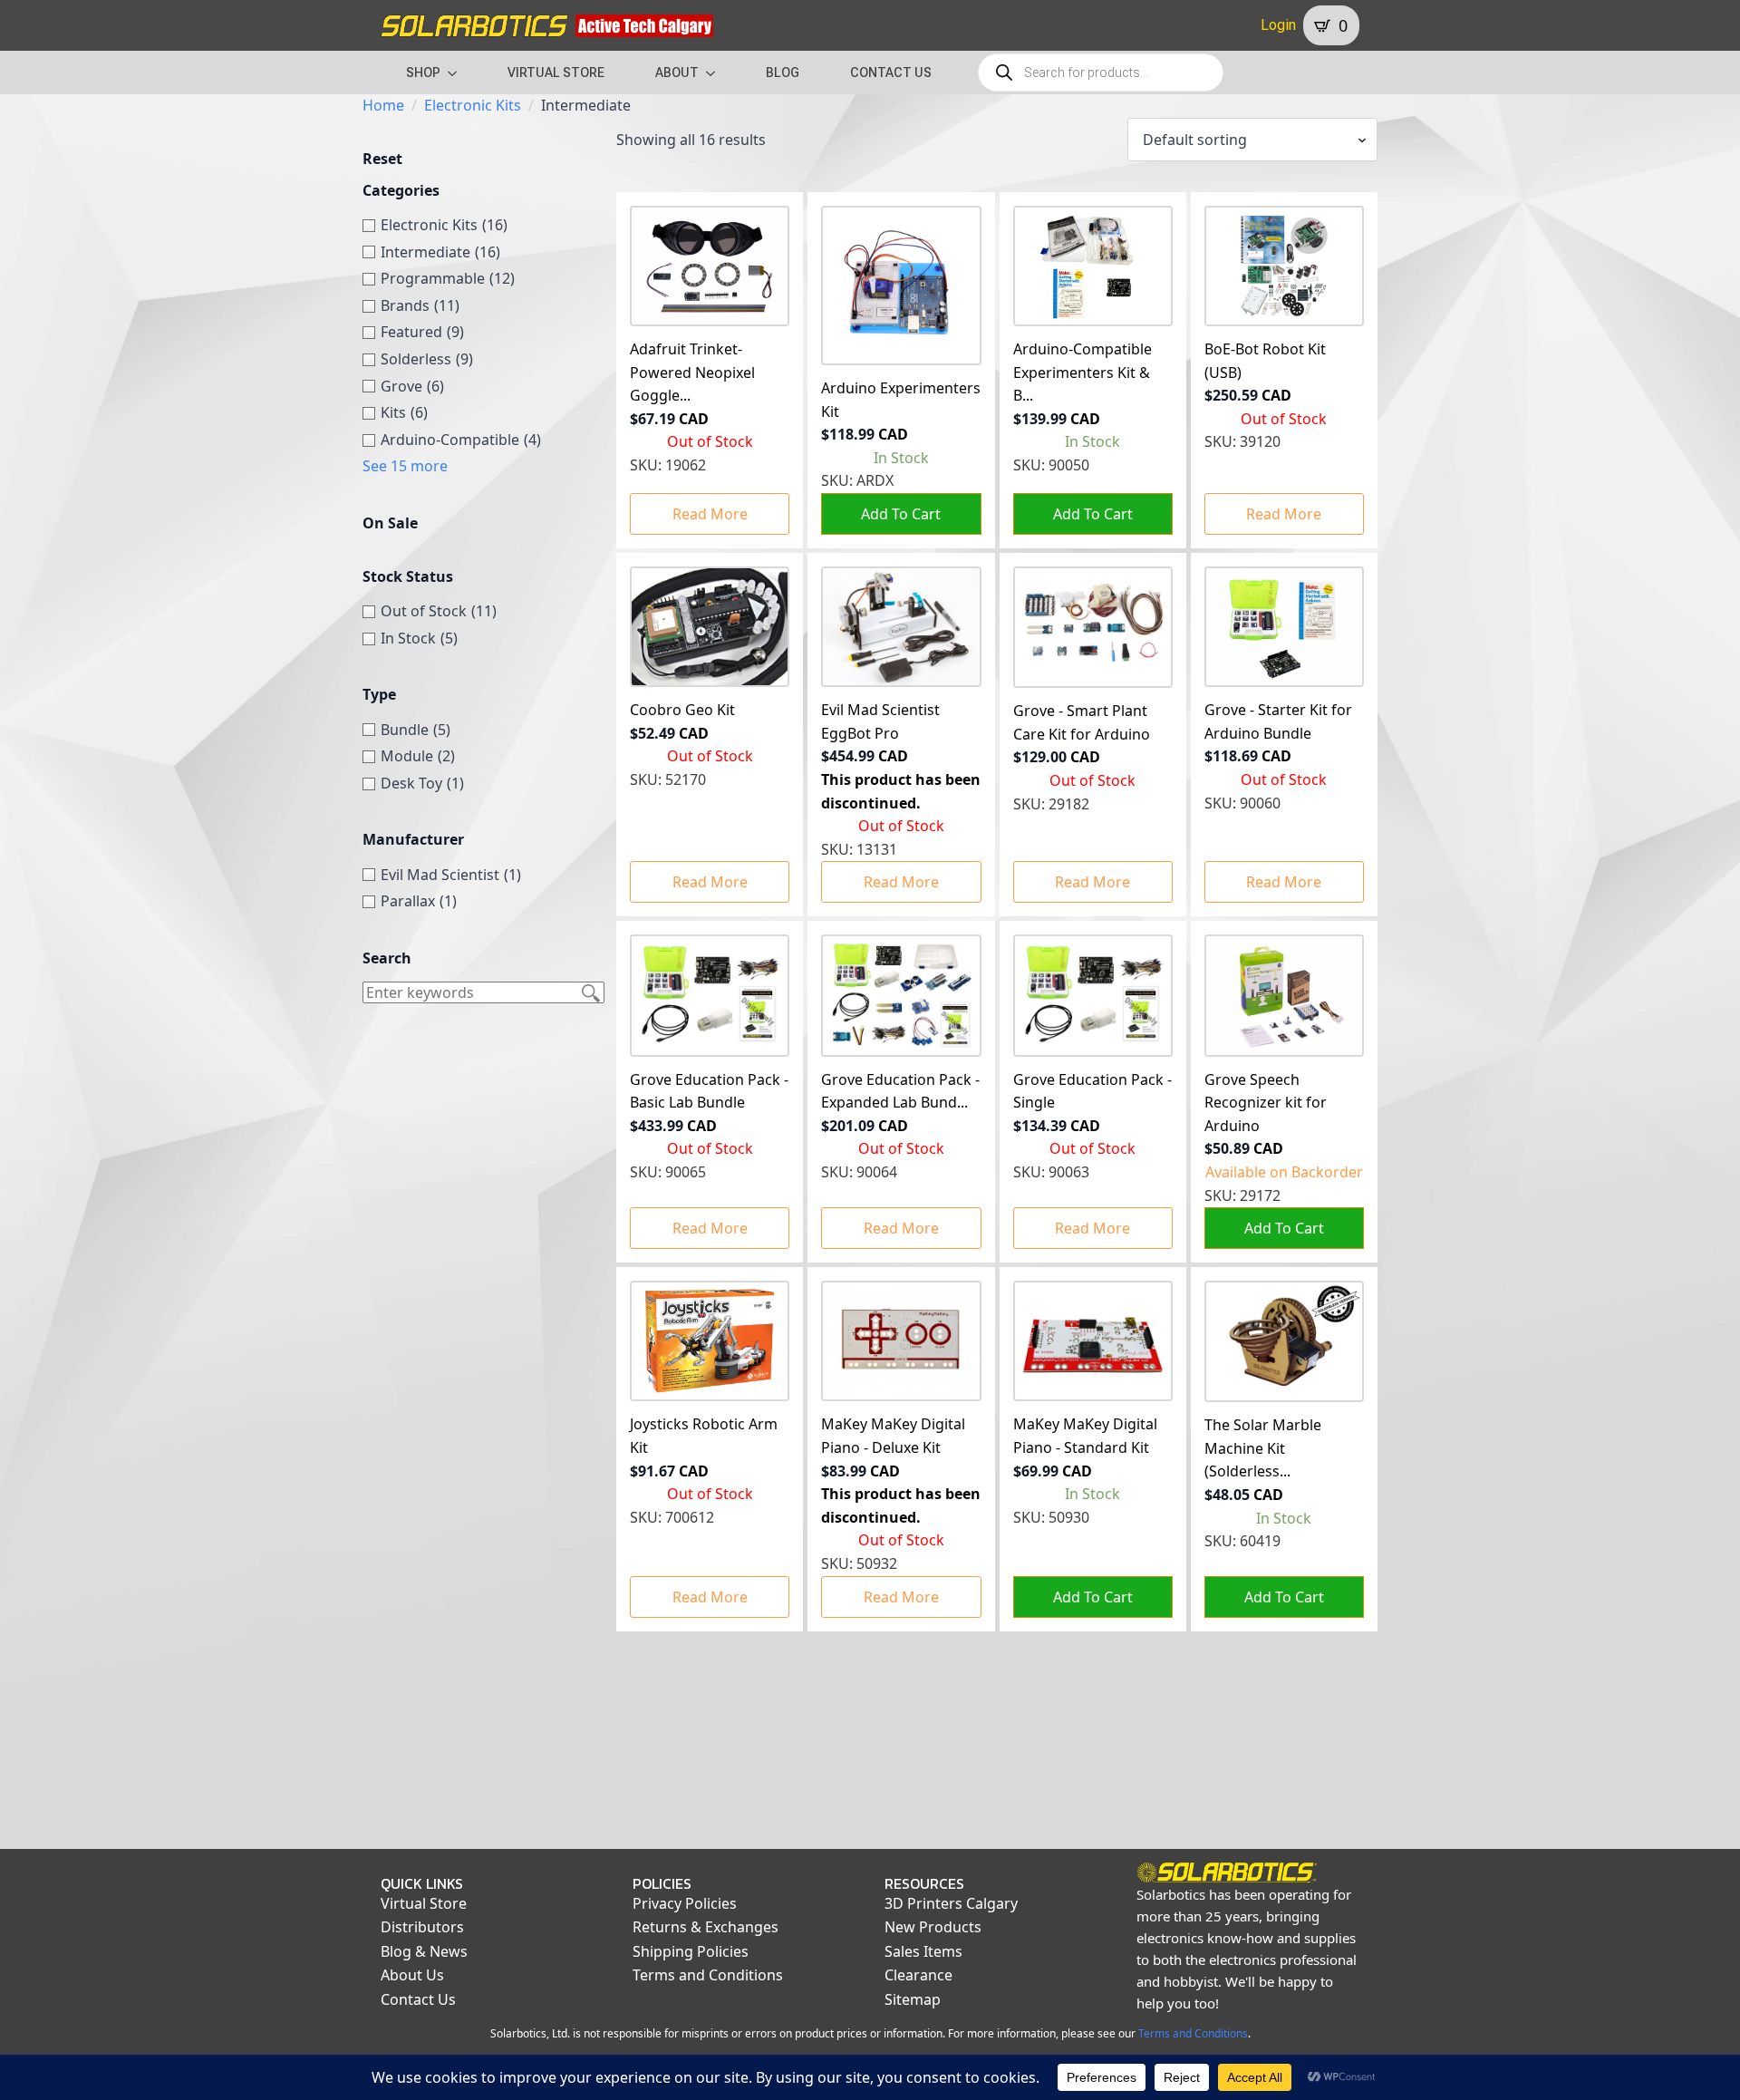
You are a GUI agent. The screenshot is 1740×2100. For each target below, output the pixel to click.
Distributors (422, 1927)
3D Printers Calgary (951, 1903)
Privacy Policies (685, 1903)
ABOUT (677, 73)
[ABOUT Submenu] (716, 73)
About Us (412, 1975)
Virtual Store (424, 1903)
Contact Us (418, 1999)
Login (1278, 25)
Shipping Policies (691, 1951)
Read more (710, 514)
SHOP (423, 73)
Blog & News (424, 1951)
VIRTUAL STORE (556, 73)
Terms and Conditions (708, 1975)
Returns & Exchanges (706, 1927)
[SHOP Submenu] (458, 73)
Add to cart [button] (901, 514)
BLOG (783, 73)
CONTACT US (891, 73)
